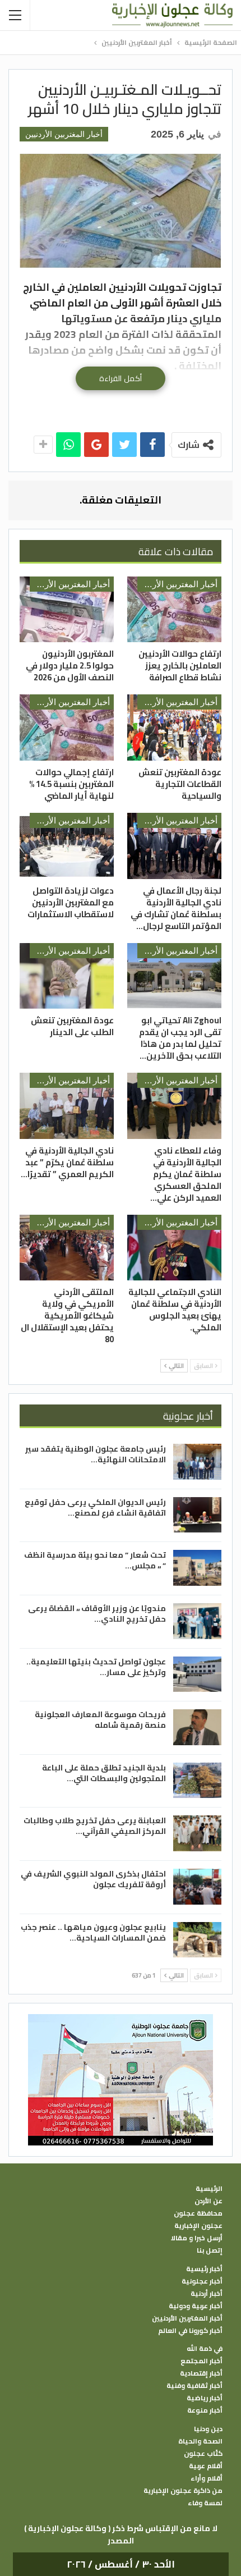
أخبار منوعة (205, 2410)
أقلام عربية (206, 2466)
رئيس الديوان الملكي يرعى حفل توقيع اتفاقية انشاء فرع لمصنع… (95, 1507)
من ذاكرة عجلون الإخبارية (183, 2491)
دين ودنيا (208, 2429)
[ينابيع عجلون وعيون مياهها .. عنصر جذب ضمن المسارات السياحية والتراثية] (197, 1940)
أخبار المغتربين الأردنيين (64, 134)
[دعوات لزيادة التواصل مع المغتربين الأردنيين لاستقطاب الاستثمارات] (67, 846)
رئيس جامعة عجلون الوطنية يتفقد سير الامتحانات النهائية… (96, 1454)
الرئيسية (209, 2189)
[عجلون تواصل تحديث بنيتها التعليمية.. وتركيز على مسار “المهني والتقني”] (197, 1674)
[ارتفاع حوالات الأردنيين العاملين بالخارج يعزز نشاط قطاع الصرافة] (174, 610)
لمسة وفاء (205, 2503)
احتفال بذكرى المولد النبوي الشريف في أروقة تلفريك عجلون (93, 1879)
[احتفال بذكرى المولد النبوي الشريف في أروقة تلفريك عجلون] (197, 1887)
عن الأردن (208, 2201)
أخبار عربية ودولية (196, 2306)
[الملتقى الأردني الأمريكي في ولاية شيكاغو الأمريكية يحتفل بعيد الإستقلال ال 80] (67, 1248)
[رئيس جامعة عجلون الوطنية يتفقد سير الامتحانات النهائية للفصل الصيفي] (197, 1462)
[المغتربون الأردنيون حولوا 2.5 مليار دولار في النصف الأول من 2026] (67, 610)
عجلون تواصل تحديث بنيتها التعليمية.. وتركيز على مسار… (96, 1667)
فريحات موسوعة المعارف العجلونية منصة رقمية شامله (100, 1720)
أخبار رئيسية (204, 2269)
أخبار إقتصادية (201, 2373)
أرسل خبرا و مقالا (197, 2238)
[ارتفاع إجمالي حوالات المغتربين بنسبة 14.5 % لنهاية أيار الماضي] (67, 727)
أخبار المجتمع (201, 2361)
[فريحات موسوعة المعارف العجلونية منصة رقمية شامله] (197, 1727)
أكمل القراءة (121, 378)
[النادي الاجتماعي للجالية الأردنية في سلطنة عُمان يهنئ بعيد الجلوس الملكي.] (174, 1248)
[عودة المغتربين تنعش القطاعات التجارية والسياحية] (174, 727)
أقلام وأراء (207, 2478)
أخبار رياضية (205, 2398)
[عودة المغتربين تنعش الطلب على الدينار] (67, 976)
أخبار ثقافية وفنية (194, 2386)
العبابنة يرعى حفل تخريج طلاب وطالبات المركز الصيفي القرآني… (95, 1826)
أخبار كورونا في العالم (190, 2331)
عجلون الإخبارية (198, 2226)
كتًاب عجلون (203, 2454)
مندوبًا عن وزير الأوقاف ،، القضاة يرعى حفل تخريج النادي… (97, 1614)
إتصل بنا (210, 2250)
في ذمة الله (205, 2349)
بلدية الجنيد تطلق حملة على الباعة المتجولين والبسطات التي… (104, 1773)
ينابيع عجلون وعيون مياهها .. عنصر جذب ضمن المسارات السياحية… (93, 1932)
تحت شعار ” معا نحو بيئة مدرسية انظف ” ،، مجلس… (95, 1560)
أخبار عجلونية (202, 2281)
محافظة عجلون (198, 2213)
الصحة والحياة (200, 2441)
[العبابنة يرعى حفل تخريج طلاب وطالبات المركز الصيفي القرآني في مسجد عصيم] (197, 1833)
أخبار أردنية (207, 2294)
